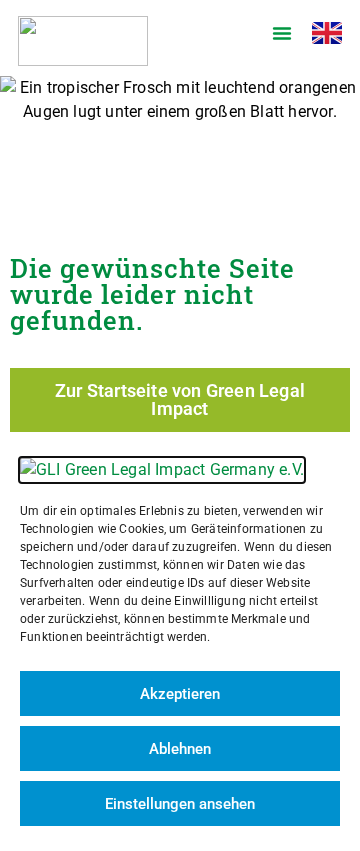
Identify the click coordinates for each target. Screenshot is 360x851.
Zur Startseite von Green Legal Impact (180, 399)
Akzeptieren (180, 694)
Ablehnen (180, 749)
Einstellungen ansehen (180, 804)
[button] (282, 33)
